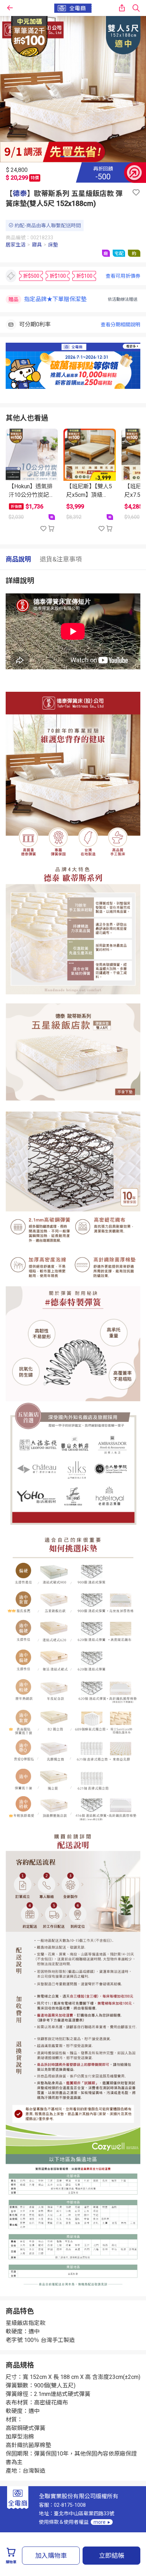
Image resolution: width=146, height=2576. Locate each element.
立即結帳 (112, 2556)
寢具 (37, 245)
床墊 (53, 245)
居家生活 (16, 245)
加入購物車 (51, 2556)
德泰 (20, 194)
